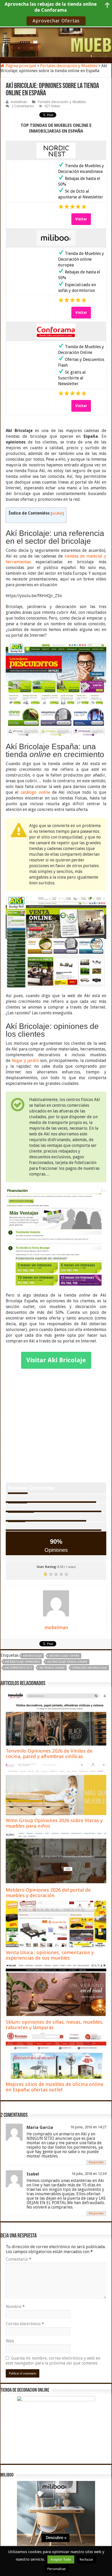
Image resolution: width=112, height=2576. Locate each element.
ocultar (57, 513)
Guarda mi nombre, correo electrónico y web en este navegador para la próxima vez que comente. (53, 2361)
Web (10, 2341)
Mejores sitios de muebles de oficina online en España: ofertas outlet (55, 2087)
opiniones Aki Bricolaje (90, 1668)
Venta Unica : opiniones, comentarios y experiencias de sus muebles (50, 1955)
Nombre (15, 2307)
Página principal (20, 66)
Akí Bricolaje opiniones (22, 1662)
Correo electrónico (25, 2324)
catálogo (30, 792)
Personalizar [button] (57, 2569)
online (44, 792)
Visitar (81, 219)
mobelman (19, 102)
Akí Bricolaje (32, 1656)
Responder (96, 2162)
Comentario (18, 2259)
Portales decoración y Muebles (69, 66)
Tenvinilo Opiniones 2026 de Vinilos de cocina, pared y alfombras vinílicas (49, 1754)
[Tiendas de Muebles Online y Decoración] (56, 42)
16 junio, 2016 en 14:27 (88, 2127)
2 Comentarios (23, 106)
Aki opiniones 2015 (18, 1668)
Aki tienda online (52, 1668)
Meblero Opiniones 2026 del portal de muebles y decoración (48, 1893)
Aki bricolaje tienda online (67, 1662)
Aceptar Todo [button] (61, 2559)
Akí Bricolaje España (64, 1656)
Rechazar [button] (86, 2559)
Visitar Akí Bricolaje (56, 1360)
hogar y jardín (25, 1061)
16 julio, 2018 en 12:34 (89, 2174)
